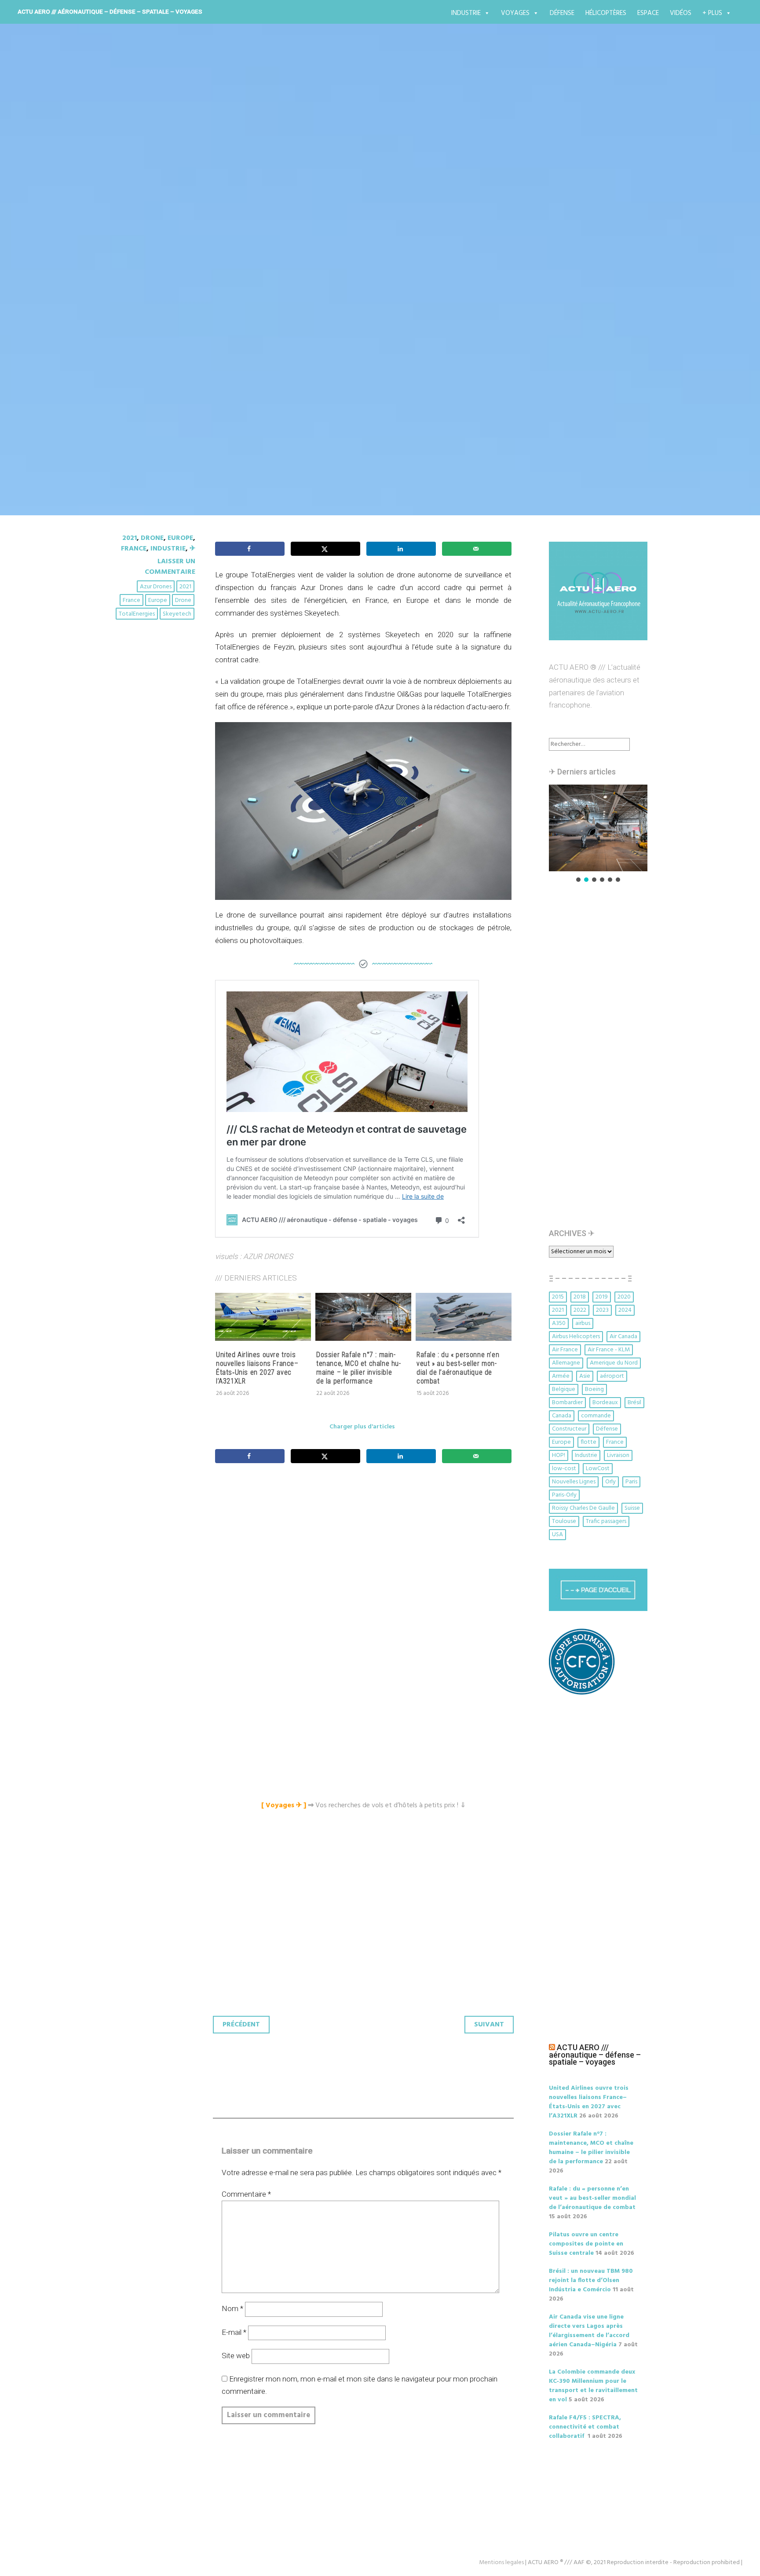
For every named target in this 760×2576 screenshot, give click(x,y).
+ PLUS (712, 13)
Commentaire (246, 2194)
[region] (598, 834)
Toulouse (564, 1521)
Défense (562, 13)
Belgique (564, 1389)
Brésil (634, 1403)
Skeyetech (177, 614)
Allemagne (566, 1363)
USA (557, 1535)
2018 (580, 1297)
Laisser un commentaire (170, 567)
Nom (232, 2308)
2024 (625, 1310)
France (134, 549)
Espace (648, 13)
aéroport (612, 1376)
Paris (631, 1482)
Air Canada (623, 1337)
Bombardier (567, 1403)
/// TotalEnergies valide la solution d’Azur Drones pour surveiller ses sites (377, 268)
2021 (130, 538)
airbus (583, 1323)
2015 (558, 1297)
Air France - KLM (609, 1350)
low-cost (564, 1469)
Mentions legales (501, 2563)
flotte (588, 1442)
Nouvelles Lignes (574, 1482)
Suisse (632, 1508)
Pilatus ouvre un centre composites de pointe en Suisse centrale (586, 2244)
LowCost (598, 1469)
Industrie (466, 13)
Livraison (618, 1455)
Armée (561, 1376)
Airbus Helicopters (576, 1337)
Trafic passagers (606, 1521)
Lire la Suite (146, 327)
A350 (559, 1323)
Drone (152, 538)
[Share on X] (325, 549)
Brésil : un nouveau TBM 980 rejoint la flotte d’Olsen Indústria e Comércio (591, 2281)
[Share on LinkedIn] (401, 549)
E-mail (234, 2332)
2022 (580, 1310)
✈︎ (192, 549)
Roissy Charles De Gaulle (583, 1508)
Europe (180, 538)
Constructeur (569, 1429)
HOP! (559, 1455)
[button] (598, 828)
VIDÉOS (681, 13)
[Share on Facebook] (250, 549)
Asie (585, 1376)
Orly (610, 1482)
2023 (602, 1310)
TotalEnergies (137, 614)
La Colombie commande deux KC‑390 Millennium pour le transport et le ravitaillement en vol (593, 2386)
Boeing (594, 1389)
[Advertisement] (365, 1568)
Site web (236, 2356)
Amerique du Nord (614, 1363)
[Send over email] (477, 549)
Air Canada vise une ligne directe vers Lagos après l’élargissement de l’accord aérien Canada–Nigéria (589, 2331)
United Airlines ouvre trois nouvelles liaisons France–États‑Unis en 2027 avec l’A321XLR (257, 1368)
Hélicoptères (606, 13)
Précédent (241, 2025)
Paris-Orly (564, 1495)
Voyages (515, 13)
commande (596, 1416)
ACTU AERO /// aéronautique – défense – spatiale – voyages (110, 11)
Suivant (489, 2025)
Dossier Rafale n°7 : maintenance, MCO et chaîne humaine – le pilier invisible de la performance (358, 1368)
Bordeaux (605, 1403)
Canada (562, 1416)
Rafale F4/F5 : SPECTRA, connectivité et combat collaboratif (585, 2427)
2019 (602, 1297)
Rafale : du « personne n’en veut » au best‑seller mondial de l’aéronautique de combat (458, 1368)
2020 (624, 1297)
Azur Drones (156, 587)
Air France (565, 1350)
